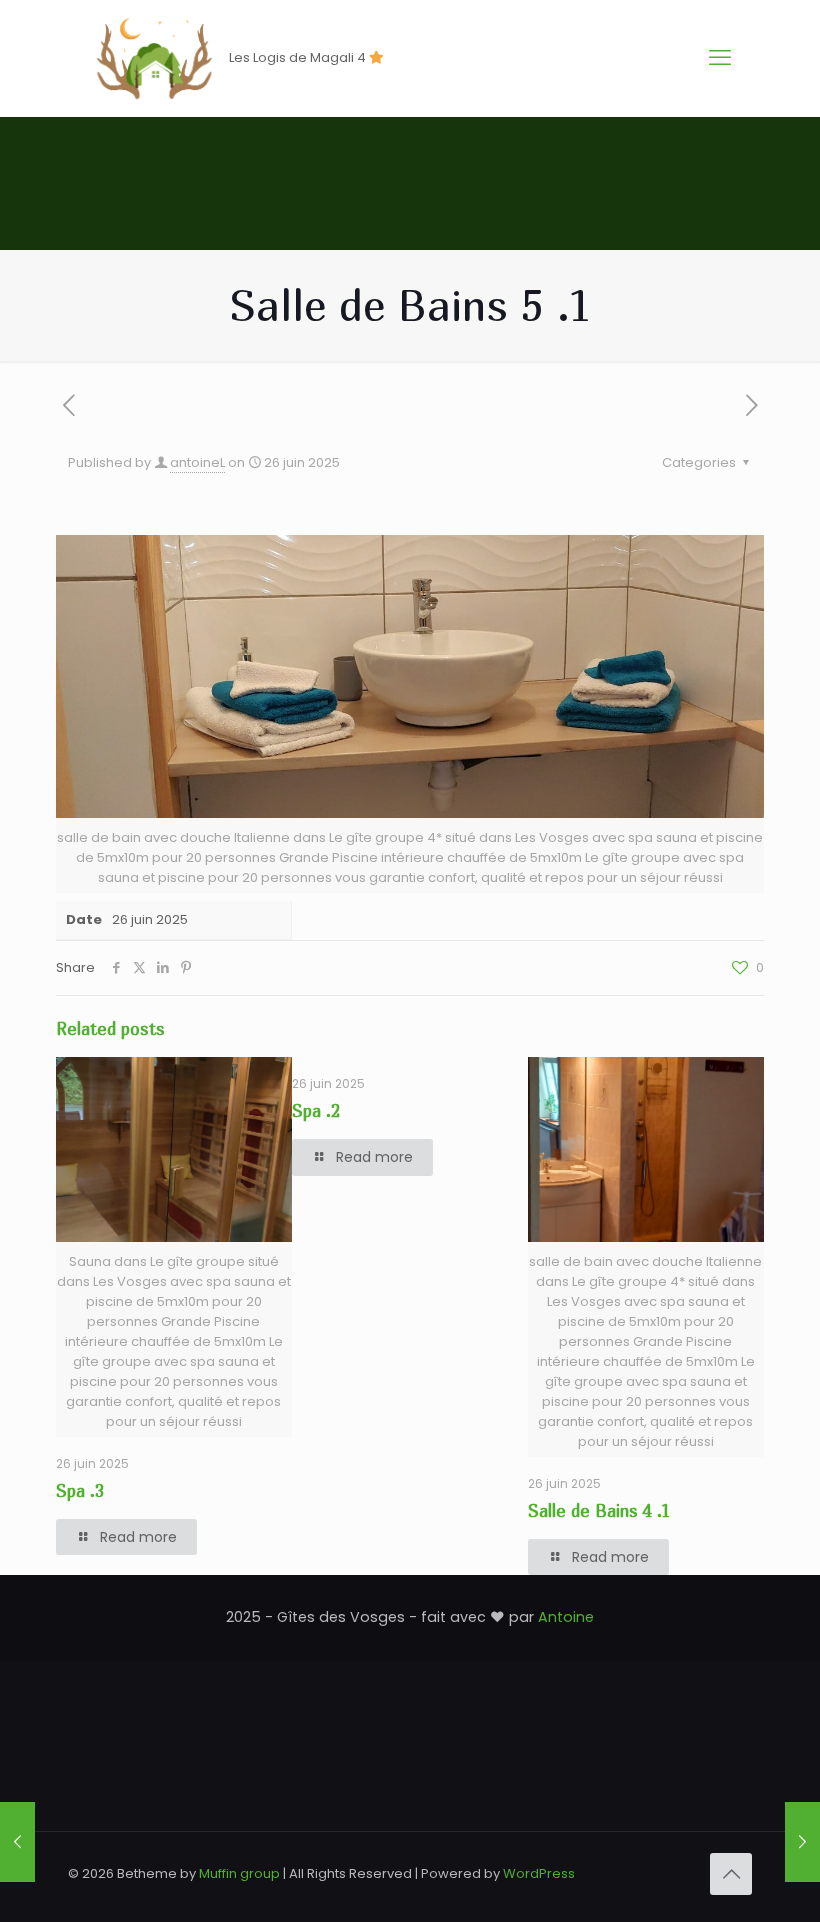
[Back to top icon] (731, 1874)
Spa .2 (316, 1110)
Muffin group (239, 1873)
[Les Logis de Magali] (153, 58)
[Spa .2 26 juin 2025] (17, 1842)
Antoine (566, 1617)
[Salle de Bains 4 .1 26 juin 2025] (802, 1842)
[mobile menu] (720, 58)
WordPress (539, 1873)
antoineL (197, 462)
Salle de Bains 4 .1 (599, 1510)
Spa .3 (80, 1490)
